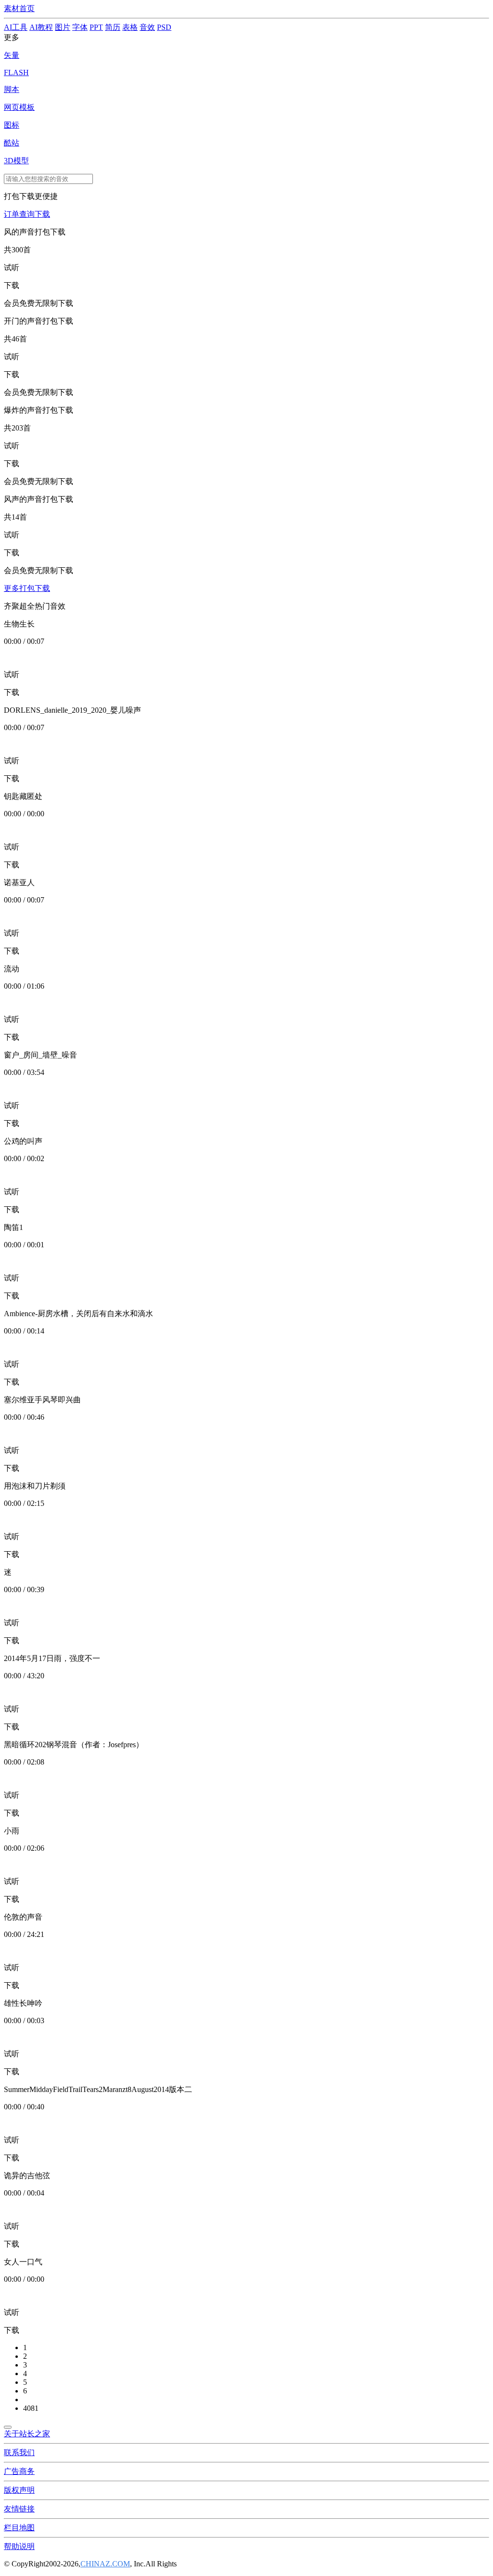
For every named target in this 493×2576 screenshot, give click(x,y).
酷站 (12, 143)
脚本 (12, 89)
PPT (96, 27)
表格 (130, 27)
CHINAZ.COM (105, 2564)
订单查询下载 (27, 214)
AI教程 (41, 27)
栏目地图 (19, 2528)
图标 (12, 125)
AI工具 (16, 27)
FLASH (16, 72)
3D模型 (16, 161)
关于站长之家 (27, 2434)
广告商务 (19, 2471)
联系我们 (19, 2452)
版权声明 (19, 2490)
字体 (80, 27)
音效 (147, 27)
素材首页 (19, 8)
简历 (113, 27)
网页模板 (19, 107)
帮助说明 (19, 2546)
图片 (63, 27)
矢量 (12, 55)
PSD (164, 27)
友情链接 (19, 2509)
